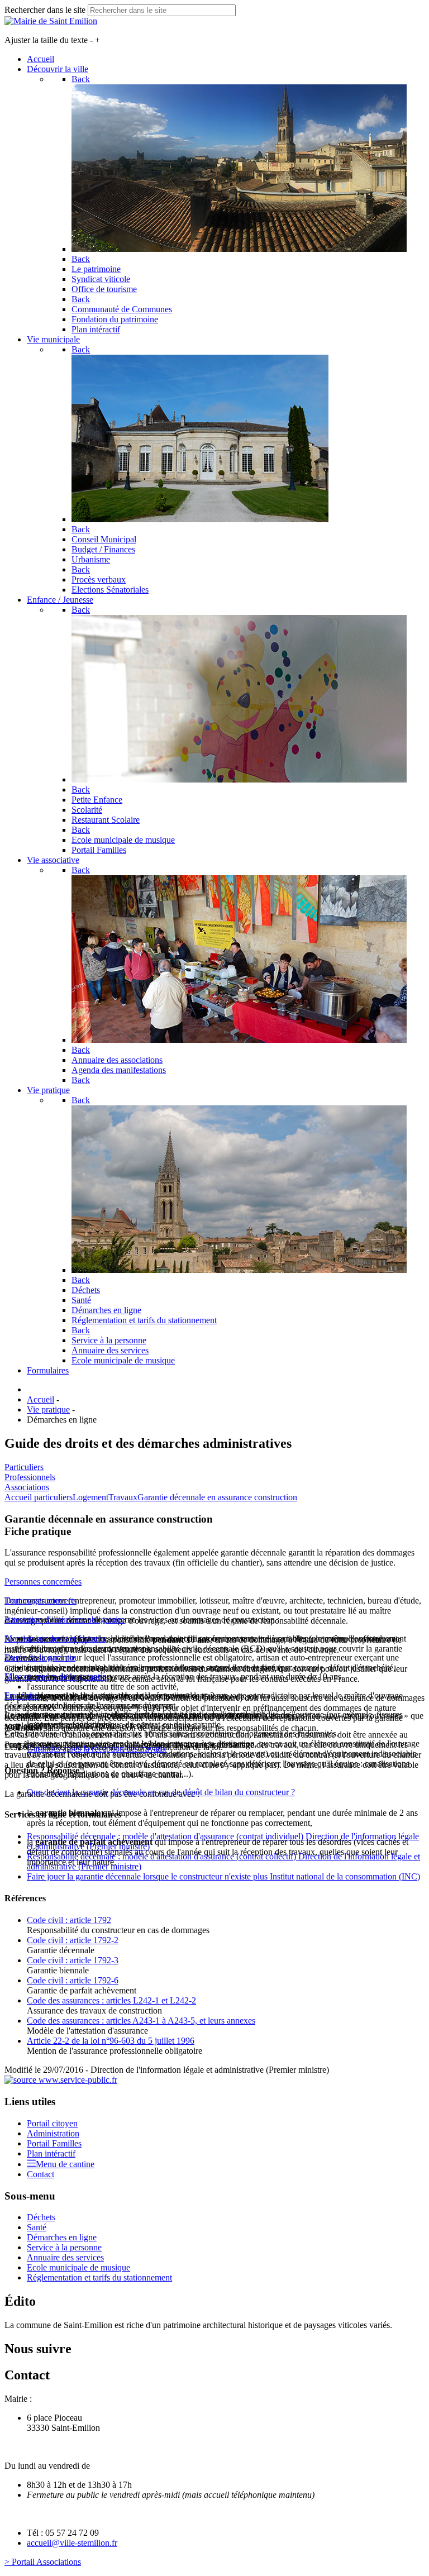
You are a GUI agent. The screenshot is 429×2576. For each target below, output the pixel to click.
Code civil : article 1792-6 (73, 1980)
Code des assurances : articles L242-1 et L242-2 (111, 2000)
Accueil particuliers (39, 1497)
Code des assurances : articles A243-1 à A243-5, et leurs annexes (141, 2021)
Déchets (41, 2217)
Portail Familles (54, 2143)
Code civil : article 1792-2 (73, 1940)
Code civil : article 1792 (69, 1920)
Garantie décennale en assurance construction (217, 1497)
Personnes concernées (43, 1582)
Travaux (123, 1497)
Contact (40, 2174)
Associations (27, 1487)
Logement (90, 1497)
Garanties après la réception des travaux (97, 1749)
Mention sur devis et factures (55, 1638)
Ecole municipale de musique (78, 2267)
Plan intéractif (51, 2153)
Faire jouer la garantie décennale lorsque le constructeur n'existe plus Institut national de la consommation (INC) (223, 1876)
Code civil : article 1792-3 (73, 1960)
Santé (37, 2227)
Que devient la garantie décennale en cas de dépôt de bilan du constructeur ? (161, 1792)
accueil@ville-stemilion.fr (72, 2543)
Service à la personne (64, 2247)
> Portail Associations (43, 2562)
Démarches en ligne (62, 2237)
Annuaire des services (65, 2257)
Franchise (22, 1695)
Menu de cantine (65, 2164)
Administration (53, 2133)
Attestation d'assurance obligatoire (65, 1619)
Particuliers (24, 1467)
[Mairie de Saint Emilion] (51, 21)
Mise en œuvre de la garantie (55, 1676)
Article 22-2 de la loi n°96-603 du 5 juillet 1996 (111, 2041)
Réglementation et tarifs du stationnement (99, 2277)
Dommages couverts (40, 1601)
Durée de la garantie (40, 1657)
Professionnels (30, 1477)
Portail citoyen (52, 2123)
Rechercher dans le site (45, 10)
